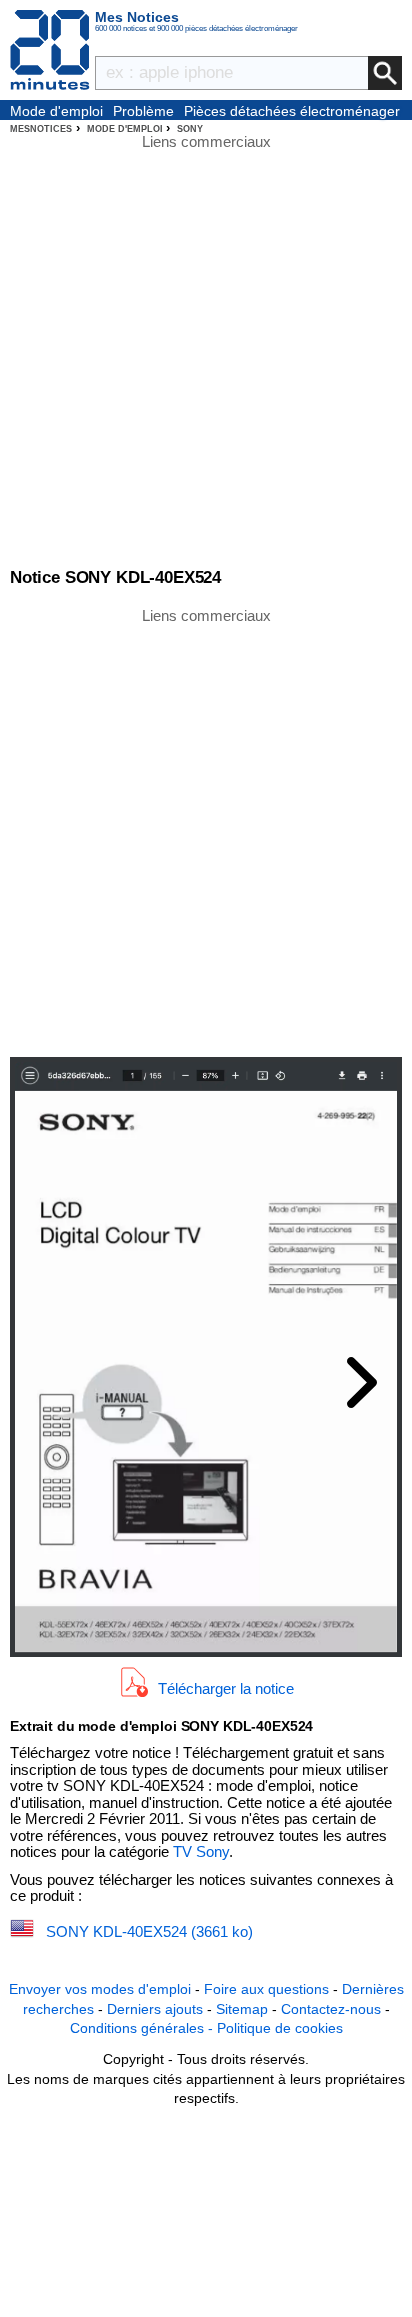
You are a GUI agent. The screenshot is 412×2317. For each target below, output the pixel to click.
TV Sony (201, 1851)
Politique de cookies (280, 2028)
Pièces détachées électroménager (292, 111)
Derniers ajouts (155, 2009)
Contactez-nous (331, 2009)
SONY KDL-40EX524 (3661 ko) (149, 1931)
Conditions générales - (143, 2028)
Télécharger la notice (226, 1688)
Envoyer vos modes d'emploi (100, 1989)
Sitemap (242, 2009)
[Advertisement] (206, 831)
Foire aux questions (266, 1989)
